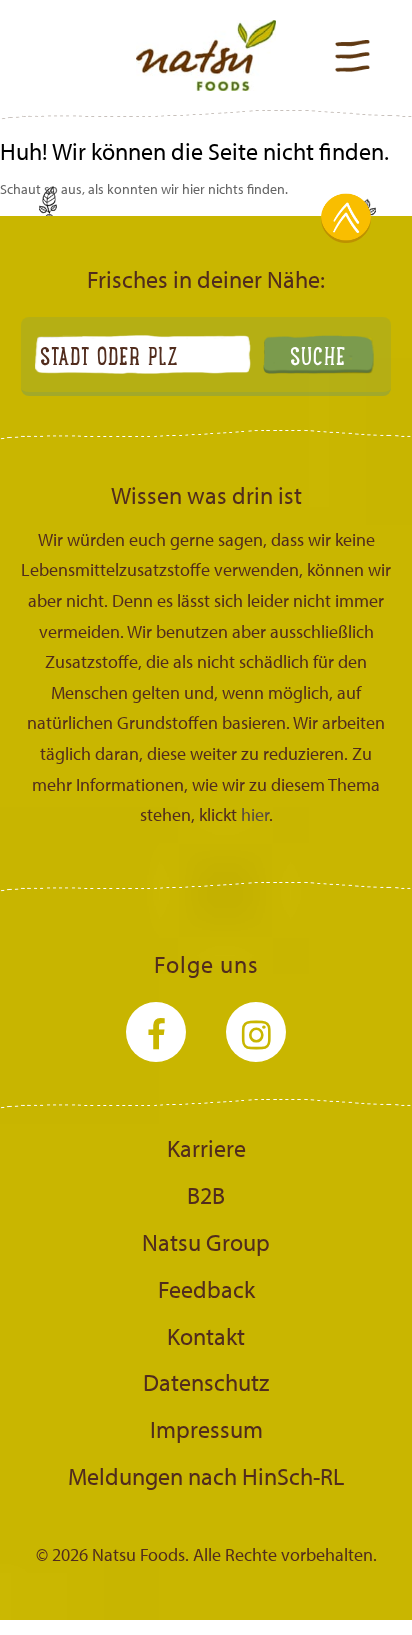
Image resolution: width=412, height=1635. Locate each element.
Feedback (206, 1289)
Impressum (206, 1429)
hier (255, 814)
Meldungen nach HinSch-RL (206, 1476)
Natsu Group (206, 1242)
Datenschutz (206, 1382)
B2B (206, 1195)
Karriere (206, 1148)
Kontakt (206, 1336)
